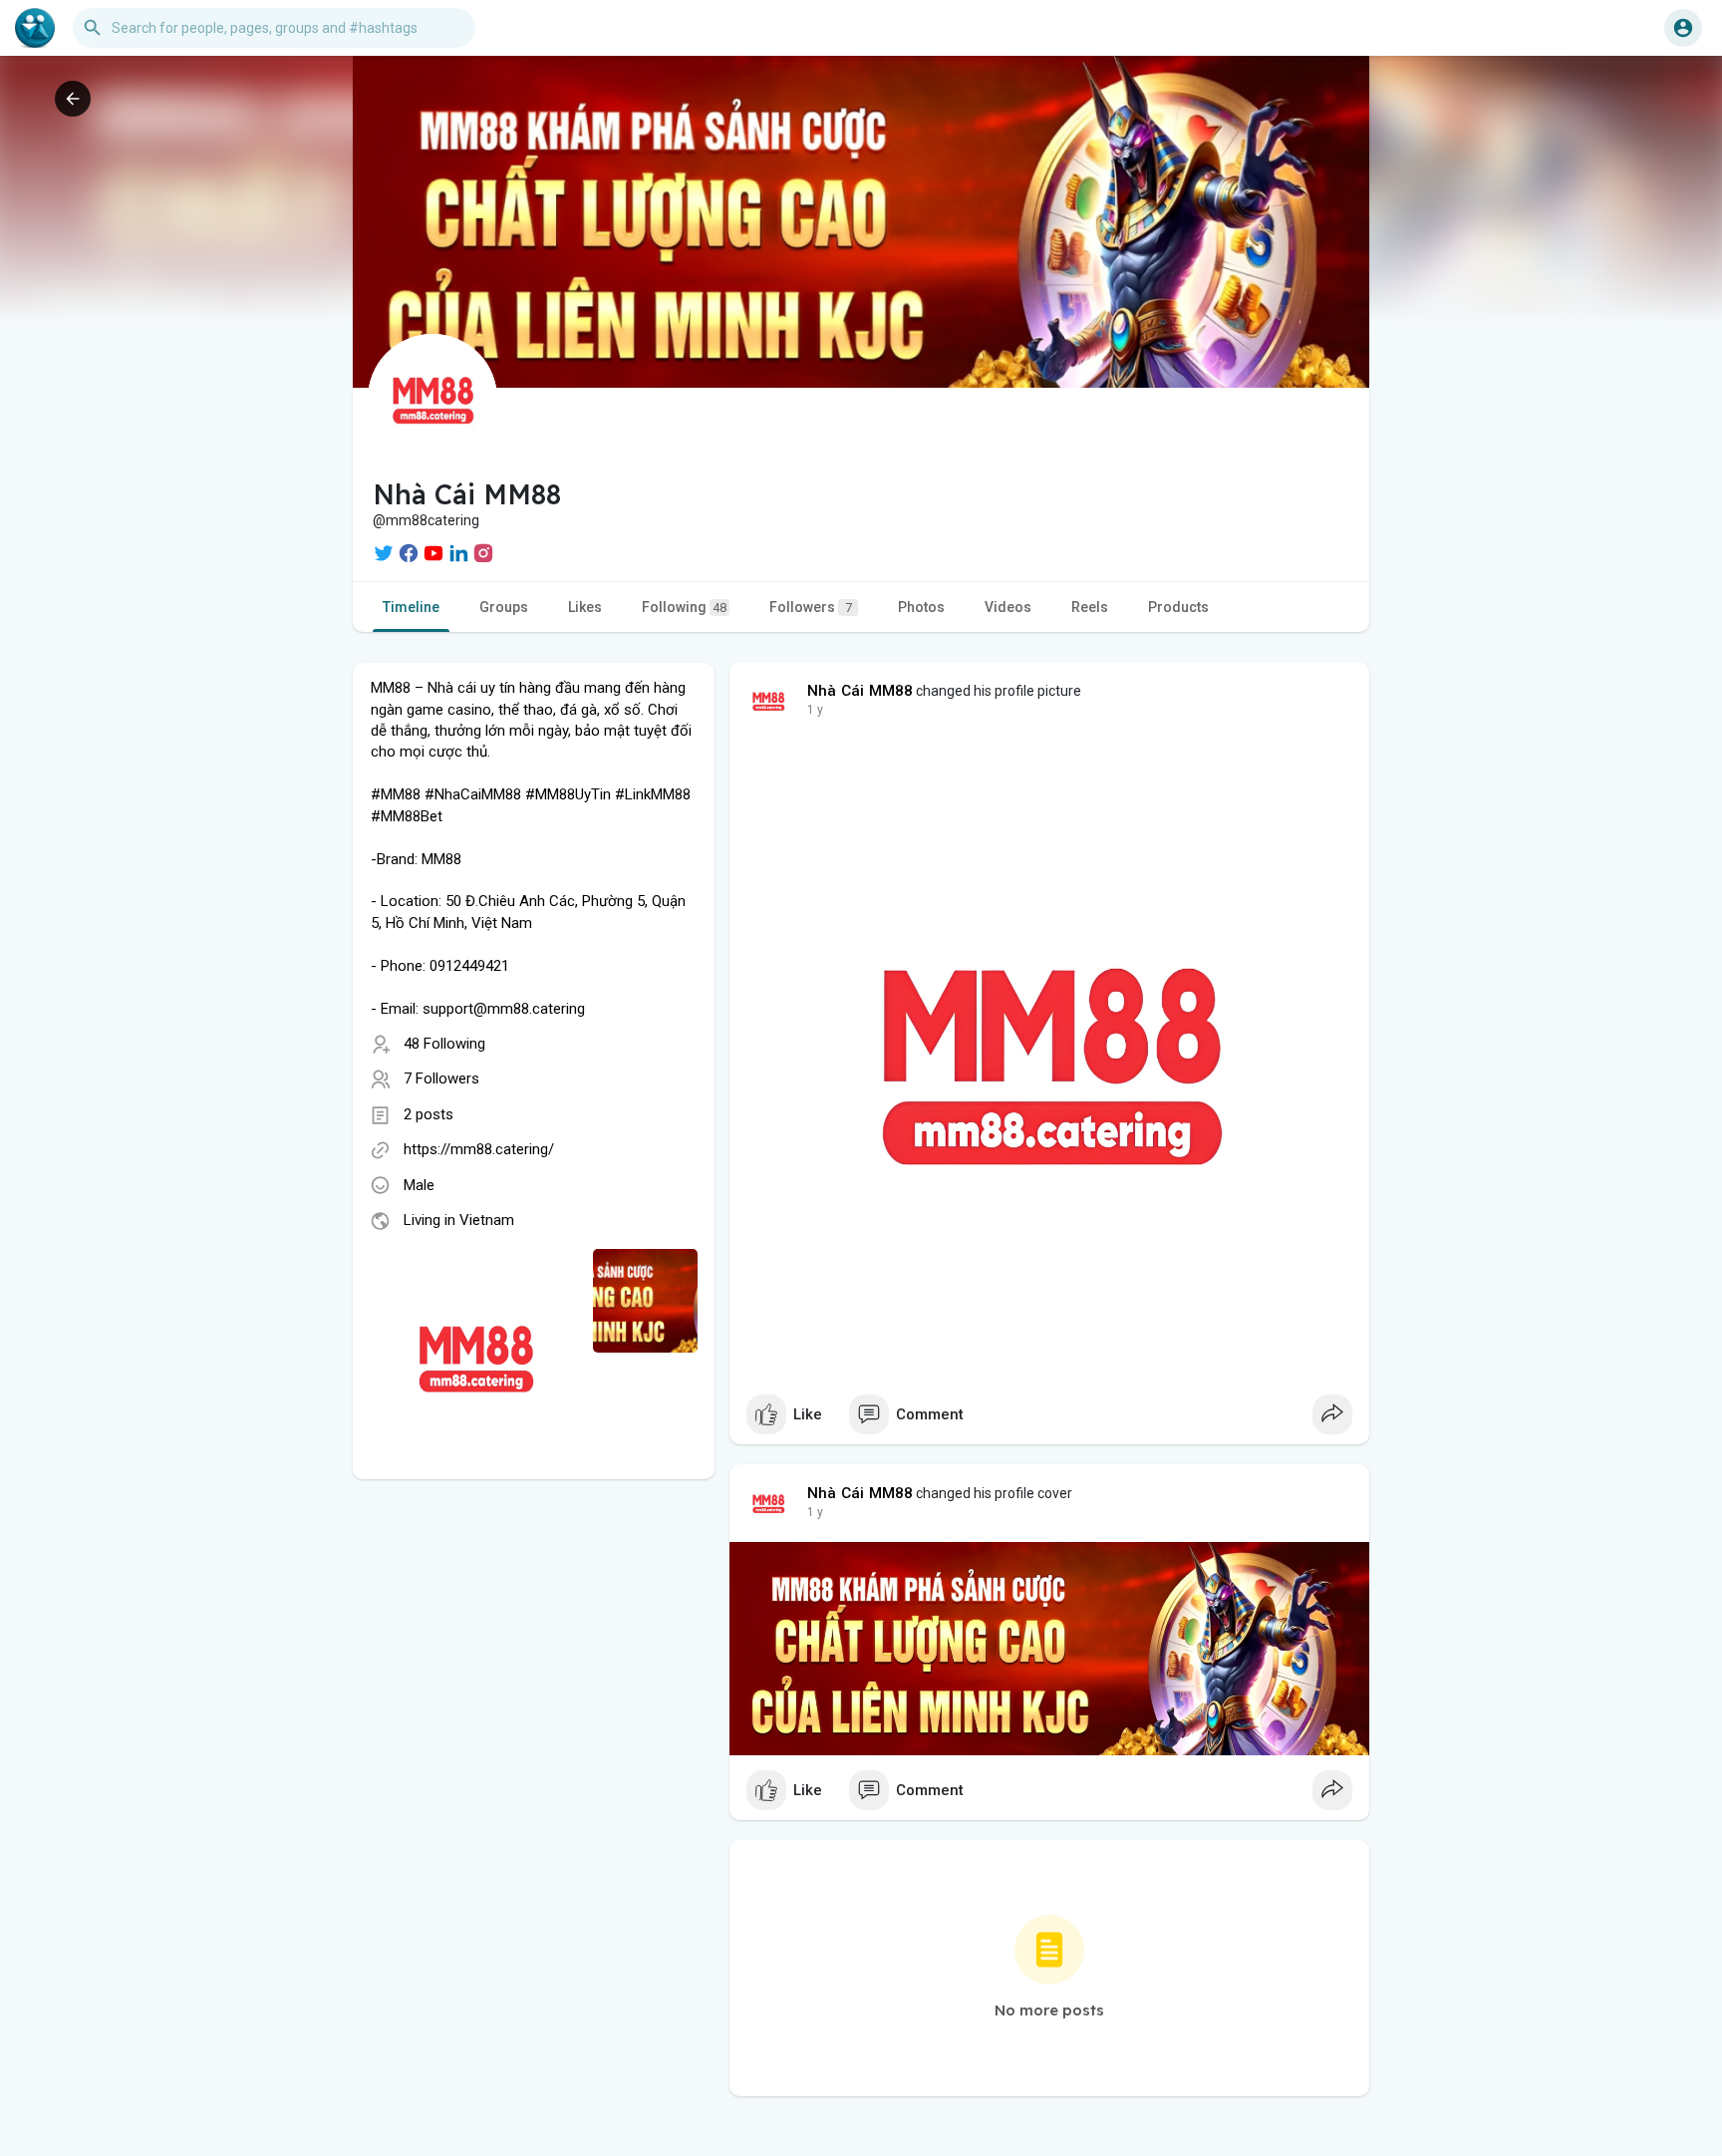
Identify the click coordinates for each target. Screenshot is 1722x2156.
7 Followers (441, 1078)
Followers (811, 607)
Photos (921, 607)
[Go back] (73, 99)
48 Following (444, 1044)
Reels (1090, 607)
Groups (504, 607)
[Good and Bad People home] (35, 28)
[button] (1683, 28)
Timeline (411, 607)
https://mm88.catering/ (479, 1149)
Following (684, 607)
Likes (585, 607)
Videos (1008, 607)
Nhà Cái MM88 (860, 691)
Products (1178, 607)
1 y (815, 710)
